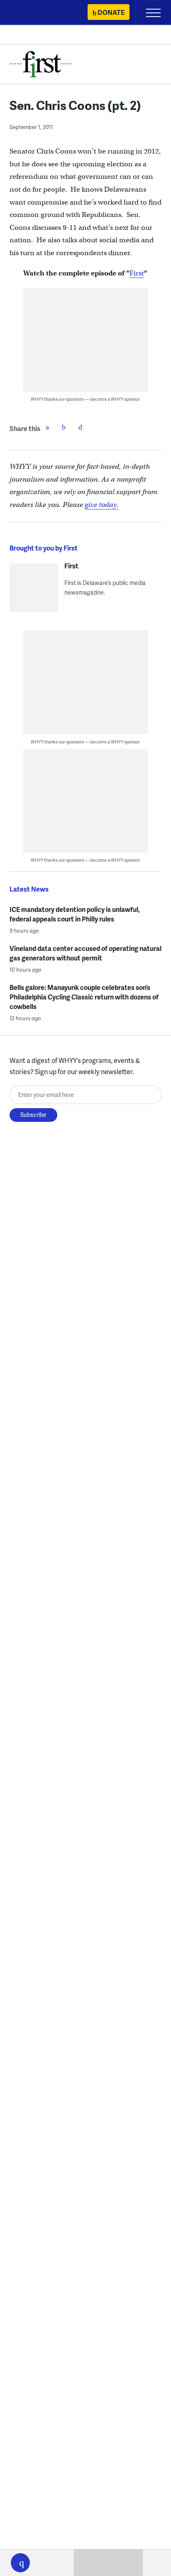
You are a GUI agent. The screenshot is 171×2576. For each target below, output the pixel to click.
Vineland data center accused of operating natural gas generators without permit (85, 953)
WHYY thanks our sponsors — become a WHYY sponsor (85, 399)
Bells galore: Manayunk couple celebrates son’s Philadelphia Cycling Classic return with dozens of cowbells (84, 997)
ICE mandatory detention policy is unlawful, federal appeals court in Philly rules (75, 914)
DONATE (111, 12)
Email (81, 427)
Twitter (64, 427)
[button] (20, 2563)
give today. (102, 505)
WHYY (31, 13)
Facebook (47, 427)
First (137, 273)
